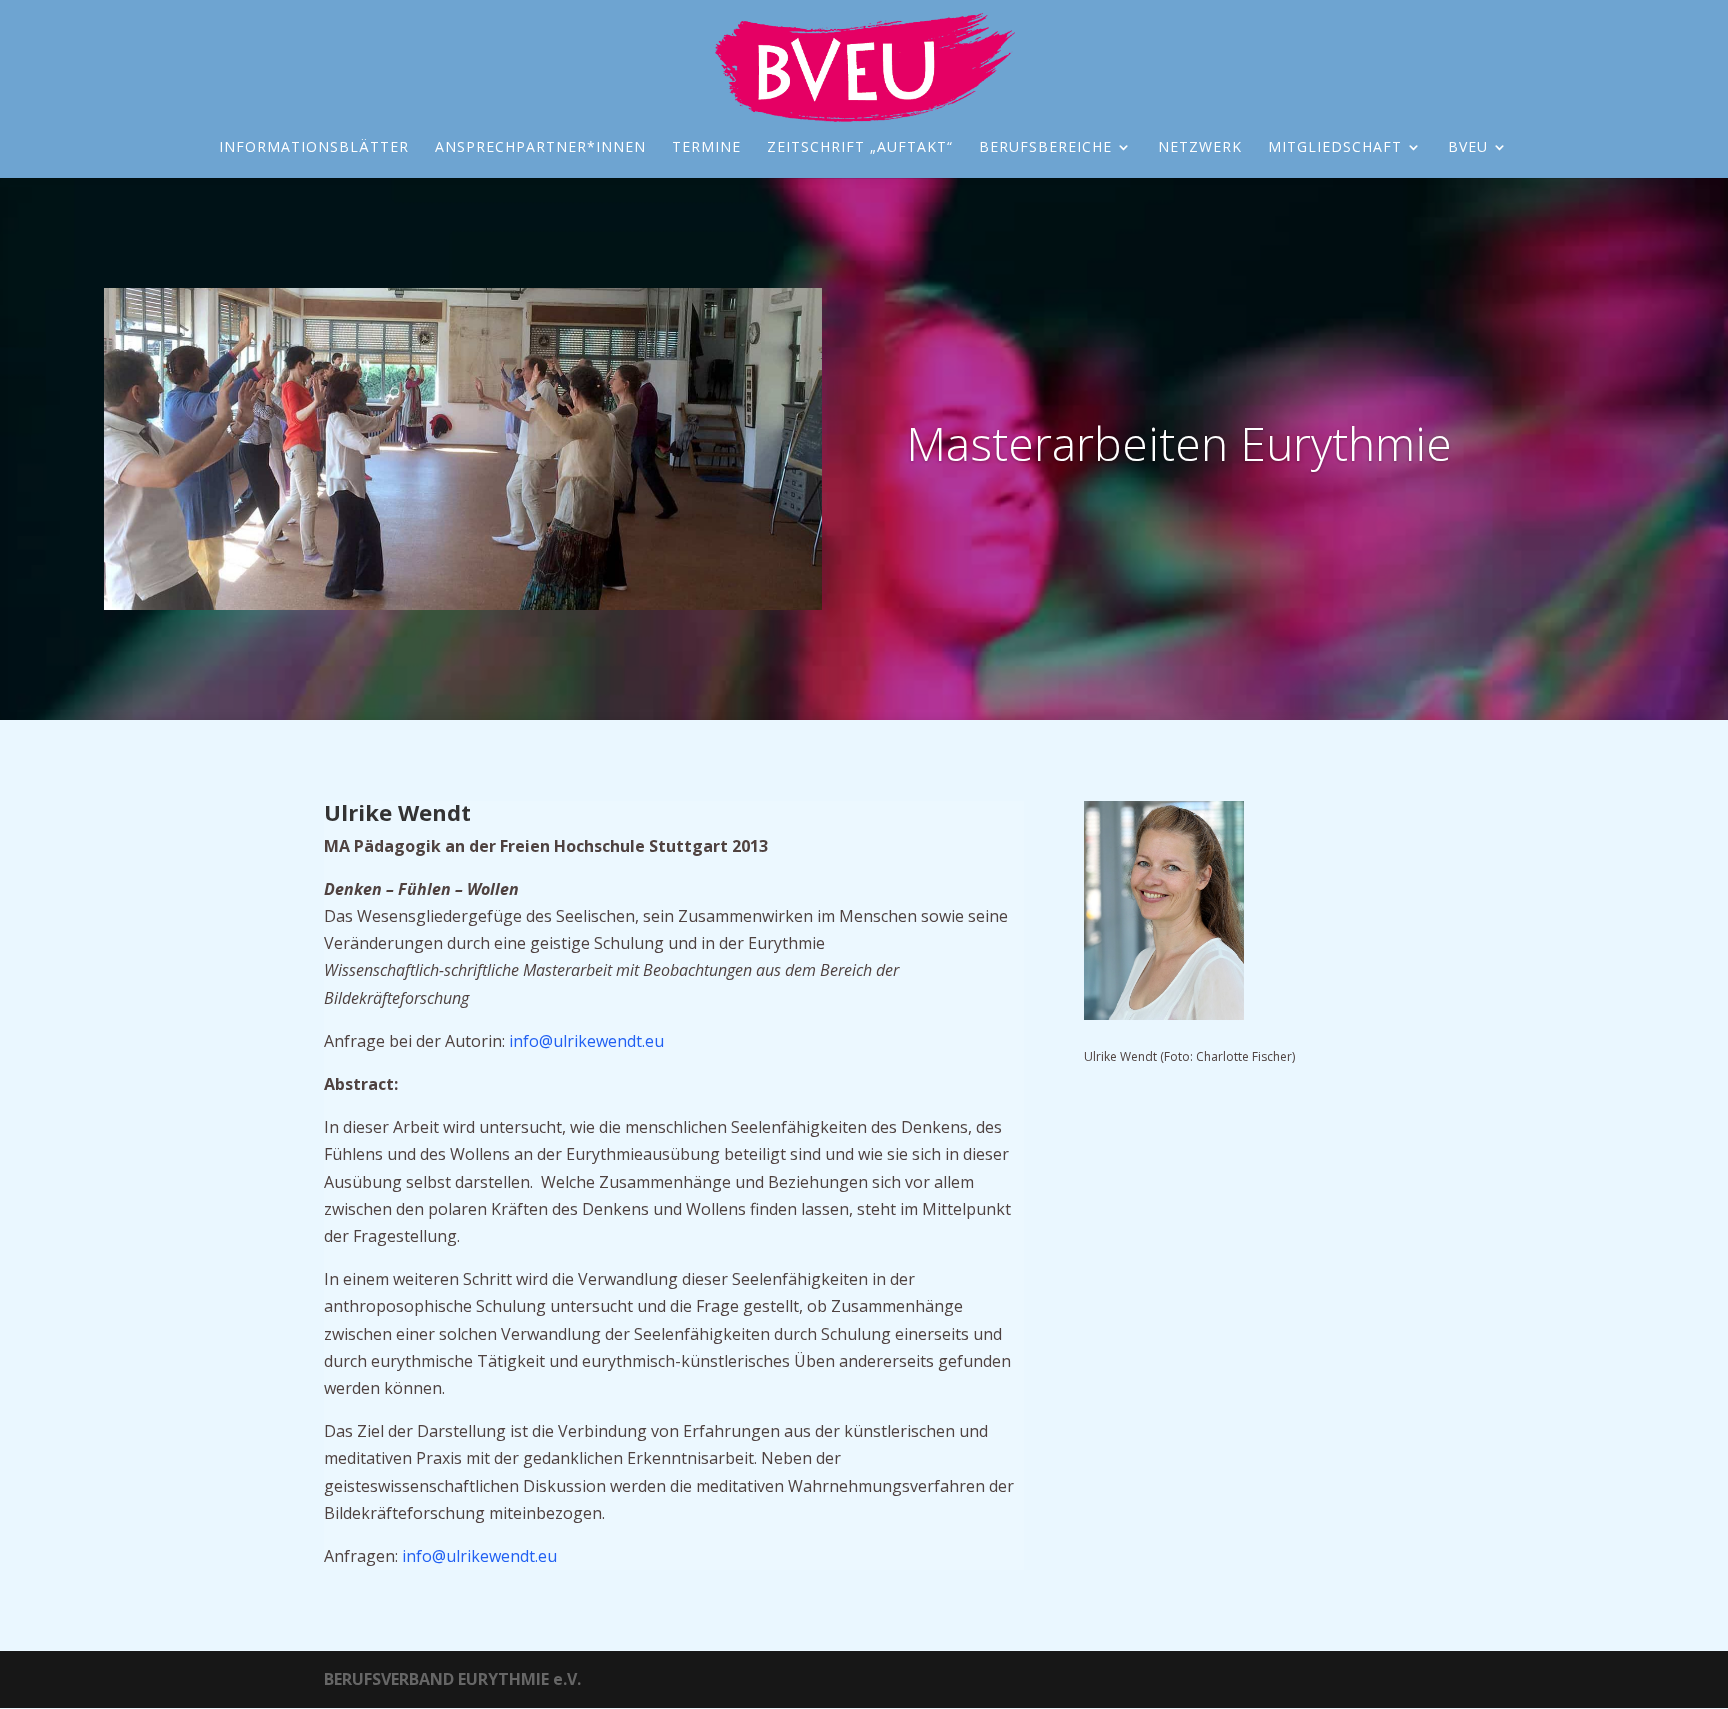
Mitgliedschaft (1335, 148)
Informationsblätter (314, 148)
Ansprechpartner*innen (540, 148)
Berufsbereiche (1045, 148)
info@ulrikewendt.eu (586, 1041)
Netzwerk (1200, 148)
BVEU (1468, 148)
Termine (706, 148)
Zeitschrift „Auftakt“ (860, 148)
